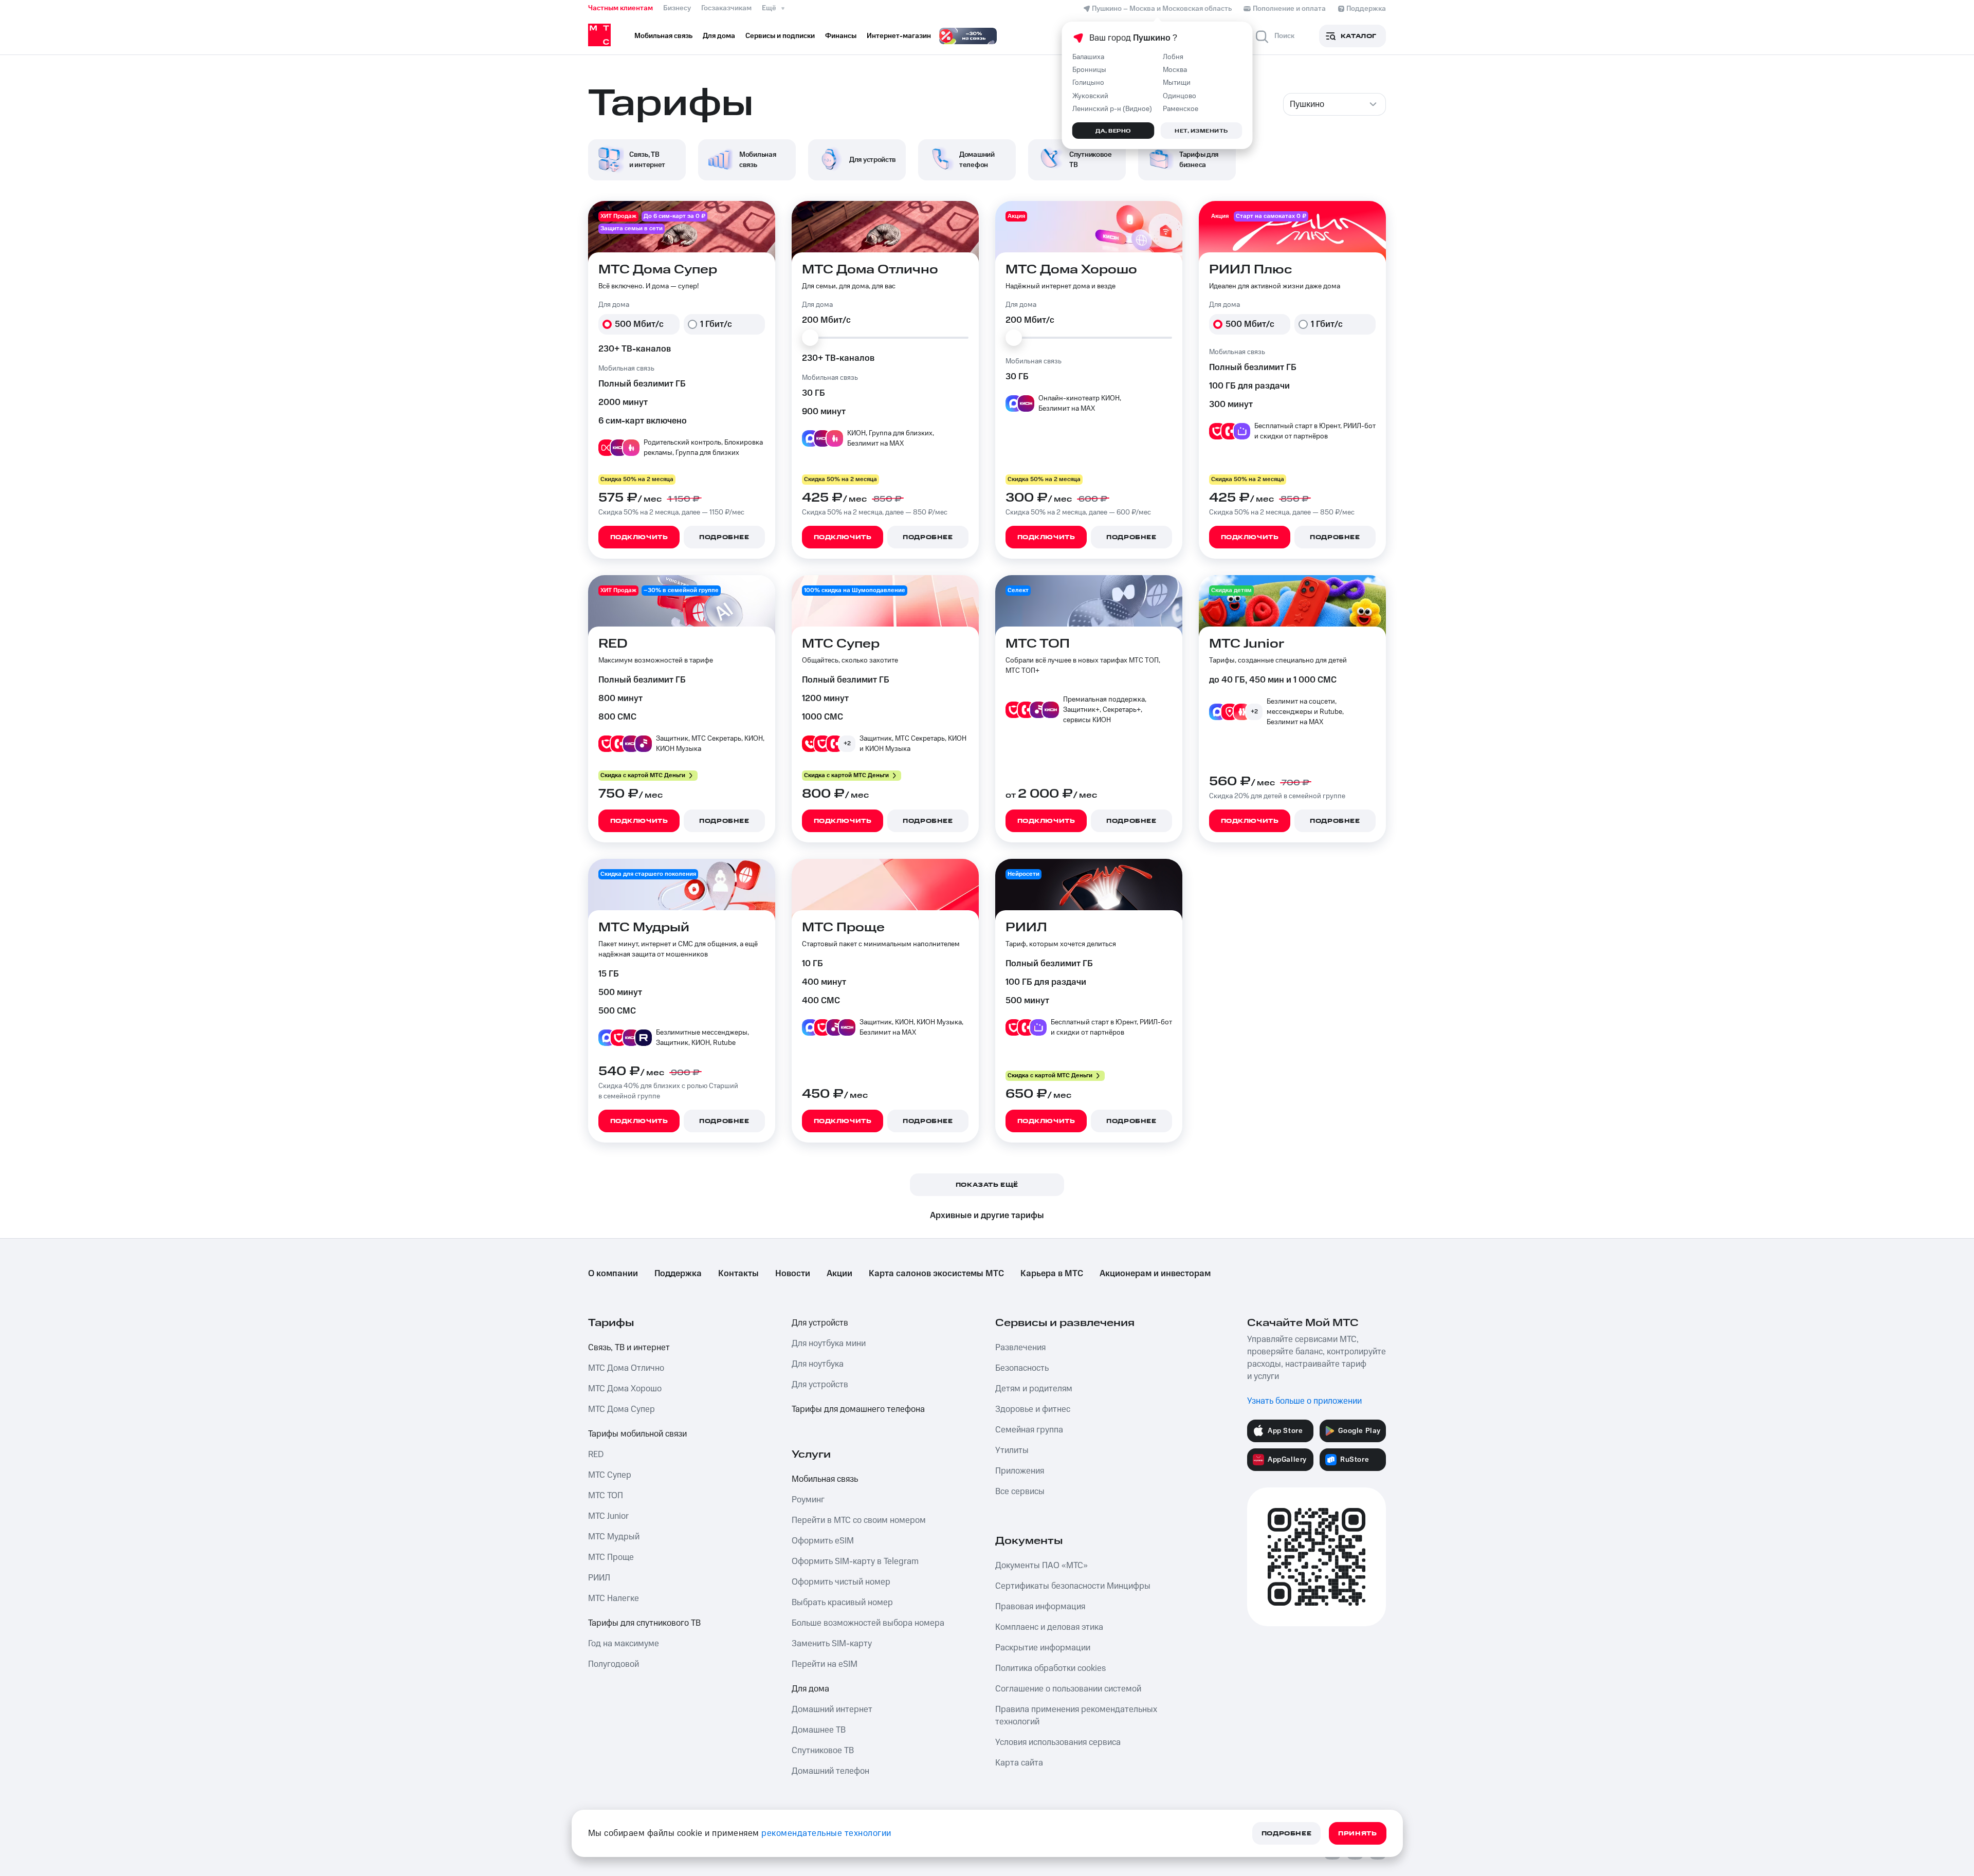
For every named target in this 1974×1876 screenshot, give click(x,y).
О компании (613, 1274)
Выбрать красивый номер (842, 1603)
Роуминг (808, 1500)
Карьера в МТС (1052, 1274)
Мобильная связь (825, 1479)
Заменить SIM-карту (832, 1644)
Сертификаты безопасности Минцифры (1073, 1586)
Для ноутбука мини (829, 1344)
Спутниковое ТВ (823, 1751)
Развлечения (1020, 1348)
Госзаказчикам (726, 8)
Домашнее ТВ (819, 1730)
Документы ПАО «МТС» (1041, 1566)
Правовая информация (1040, 1607)
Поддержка (678, 1274)
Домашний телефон (830, 1771)
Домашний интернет (832, 1709)
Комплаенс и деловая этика (1049, 1627)
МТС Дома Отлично (626, 1368)
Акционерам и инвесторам (1155, 1274)
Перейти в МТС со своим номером (859, 1520)
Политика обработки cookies (1050, 1668)
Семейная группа (1029, 1430)
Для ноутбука (818, 1364)
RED (596, 1455)
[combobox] (1335, 104)
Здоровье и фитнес (1033, 1409)
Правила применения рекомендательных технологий (1076, 1716)
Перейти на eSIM (825, 1664)
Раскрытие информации (1043, 1648)
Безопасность (1022, 1368)
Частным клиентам (620, 8)
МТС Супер (610, 1475)
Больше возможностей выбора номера (868, 1623)
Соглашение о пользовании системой (1068, 1689)
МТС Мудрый (614, 1537)
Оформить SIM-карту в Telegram (855, 1561)
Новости (793, 1274)
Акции (839, 1274)
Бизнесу (677, 8)
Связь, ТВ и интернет (629, 1348)
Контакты (738, 1274)
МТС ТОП (606, 1496)
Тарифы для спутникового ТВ (644, 1623)
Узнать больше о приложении (1304, 1401)
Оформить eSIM (823, 1541)
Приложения (1020, 1471)
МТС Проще (611, 1557)
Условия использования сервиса (1058, 1742)
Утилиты (1012, 1450)
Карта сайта (1019, 1763)
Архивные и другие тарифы (987, 1216)
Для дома (810, 1689)
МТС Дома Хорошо (625, 1389)
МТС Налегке (614, 1598)
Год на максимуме (624, 1644)
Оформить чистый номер (841, 1582)
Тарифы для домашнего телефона (858, 1409)
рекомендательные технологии (826, 1833)
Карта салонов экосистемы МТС (936, 1274)
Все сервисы (1020, 1492)
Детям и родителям (1034, 1389)
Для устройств (820, 1323)
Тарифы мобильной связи (637, 1434)
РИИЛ (599, 1578)
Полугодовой (614, 1664)
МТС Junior (608, 1516)
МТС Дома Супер (622, 1409)
